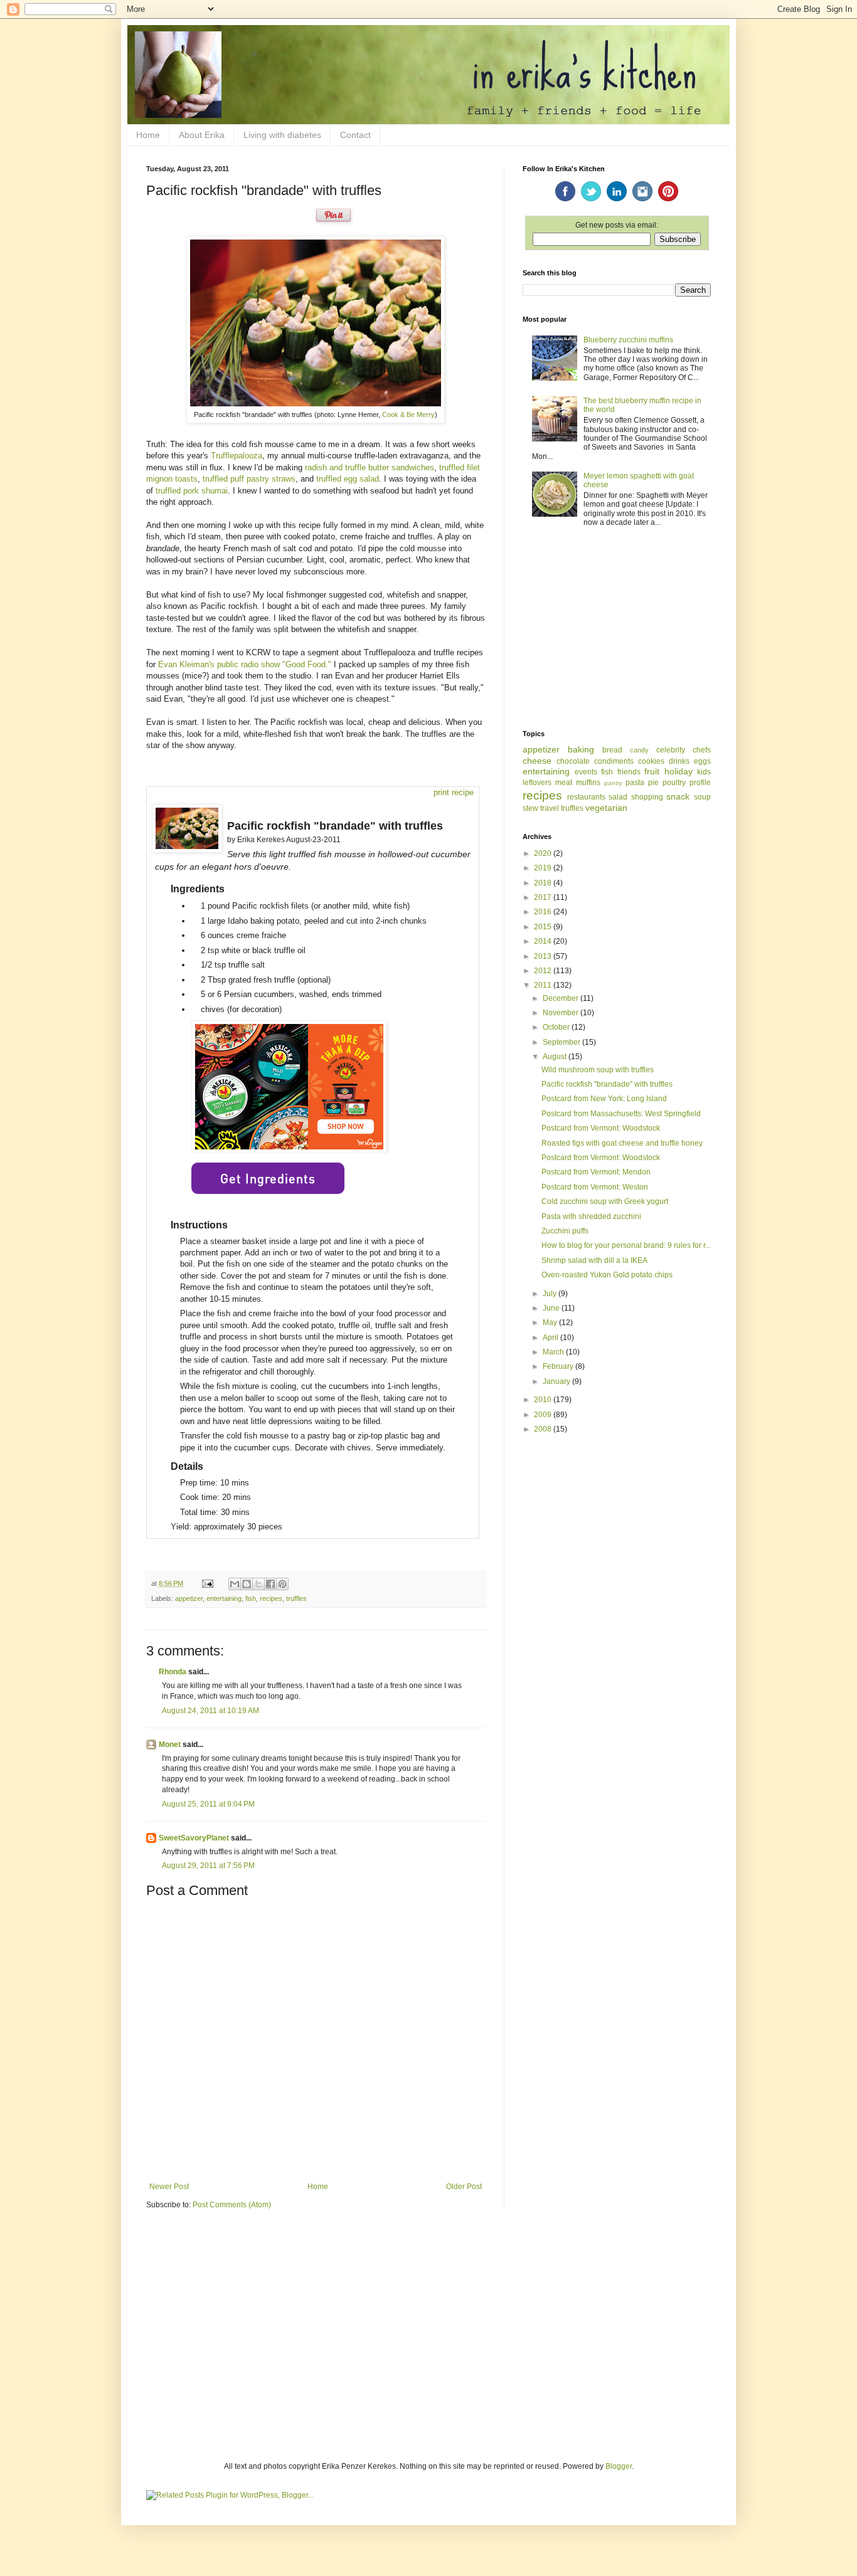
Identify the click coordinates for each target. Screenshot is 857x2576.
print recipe (454, 792)
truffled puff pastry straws (249, 479)
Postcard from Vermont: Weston (595, 1187)
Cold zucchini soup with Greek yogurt (605, 1201)
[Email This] (235, 1584)
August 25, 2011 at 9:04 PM (208, 1804)
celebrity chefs (684, 750)
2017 (544, 897)
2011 (544, 985)
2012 (544, 971)
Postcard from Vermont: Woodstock (601, 1128)
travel (550, 808)
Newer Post (169, 2187)
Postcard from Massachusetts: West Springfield (621, 1114)
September (562, 1042)
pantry (613, 783)
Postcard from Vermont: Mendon (596, 1172)
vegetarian (606, 808)
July (551, 1294)
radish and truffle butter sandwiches (370, 467)
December (562, 998)
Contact (355, 135)
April (551, 1338)
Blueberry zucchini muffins (628, 340)
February (559, 1366)
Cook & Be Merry (408, 414)
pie (653, 783)
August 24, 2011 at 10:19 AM (210, 1711)
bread (612, 750)
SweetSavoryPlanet (194, 1838)
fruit (652, 771)
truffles (296, 1598)
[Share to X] (258, 1584)
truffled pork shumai (192, 491)
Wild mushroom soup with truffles (598, 1070)
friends (629, 772)
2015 (544, 927)
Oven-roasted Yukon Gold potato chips (607, 1275)
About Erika (202, 135)
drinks (679, 761)
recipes (271, 1598)
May (551, 1322)
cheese (537, 761)
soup (702, 797)
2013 (544, 956)
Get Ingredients (268, 1178)
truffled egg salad (348, 479)
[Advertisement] (617, 630)
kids (704, 772)
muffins (588, 783)
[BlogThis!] (247, 1584)
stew (530, 808)
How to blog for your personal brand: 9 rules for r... (626, 1245)
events (586, 772)
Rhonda (173, 1672)
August (556, 1057)
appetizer (189, 1598)
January (557, 1381)
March (554, 1352)
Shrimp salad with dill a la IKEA (594, 1260)
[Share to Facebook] (270, 1584)
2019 (544, 868)
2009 (544, 1415)
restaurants (586, 797)
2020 (544, 853)
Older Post (464, 2187)
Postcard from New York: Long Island (604, 1099)
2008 (544, 1429)
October (557, 1027)
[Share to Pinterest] (282, 1584)
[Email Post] (207, 1583)
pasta (635, 783)
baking (581, 749)
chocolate (573, 761)
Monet (170, 1745)
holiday (679, 771)
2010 (544, 1400)
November (562, 1013)
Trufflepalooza (237, 456)
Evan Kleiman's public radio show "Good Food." (245, 664)
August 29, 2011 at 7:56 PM (208, 1866)
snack (678, 796)
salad (618, 797)
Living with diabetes (282, 135)
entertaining (224, 1598)
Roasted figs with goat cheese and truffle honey (622, 1143)
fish (251, 1598)
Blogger (619, 2466)
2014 (544, 941)
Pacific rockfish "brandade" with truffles (607, 1084)
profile (700, 783)
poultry (674, 783)
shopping (647, 797)
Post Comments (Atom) (232, 2205)
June (552, 1308)
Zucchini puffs (565, 1231)
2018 (544, 883)
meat (564, 783)
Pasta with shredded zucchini (591, 1217)
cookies (651, 761)
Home (148, 135)
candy (639, 750)
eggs (702, 761)
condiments (614, 761)
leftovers (537, 783)
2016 (544, 912)
